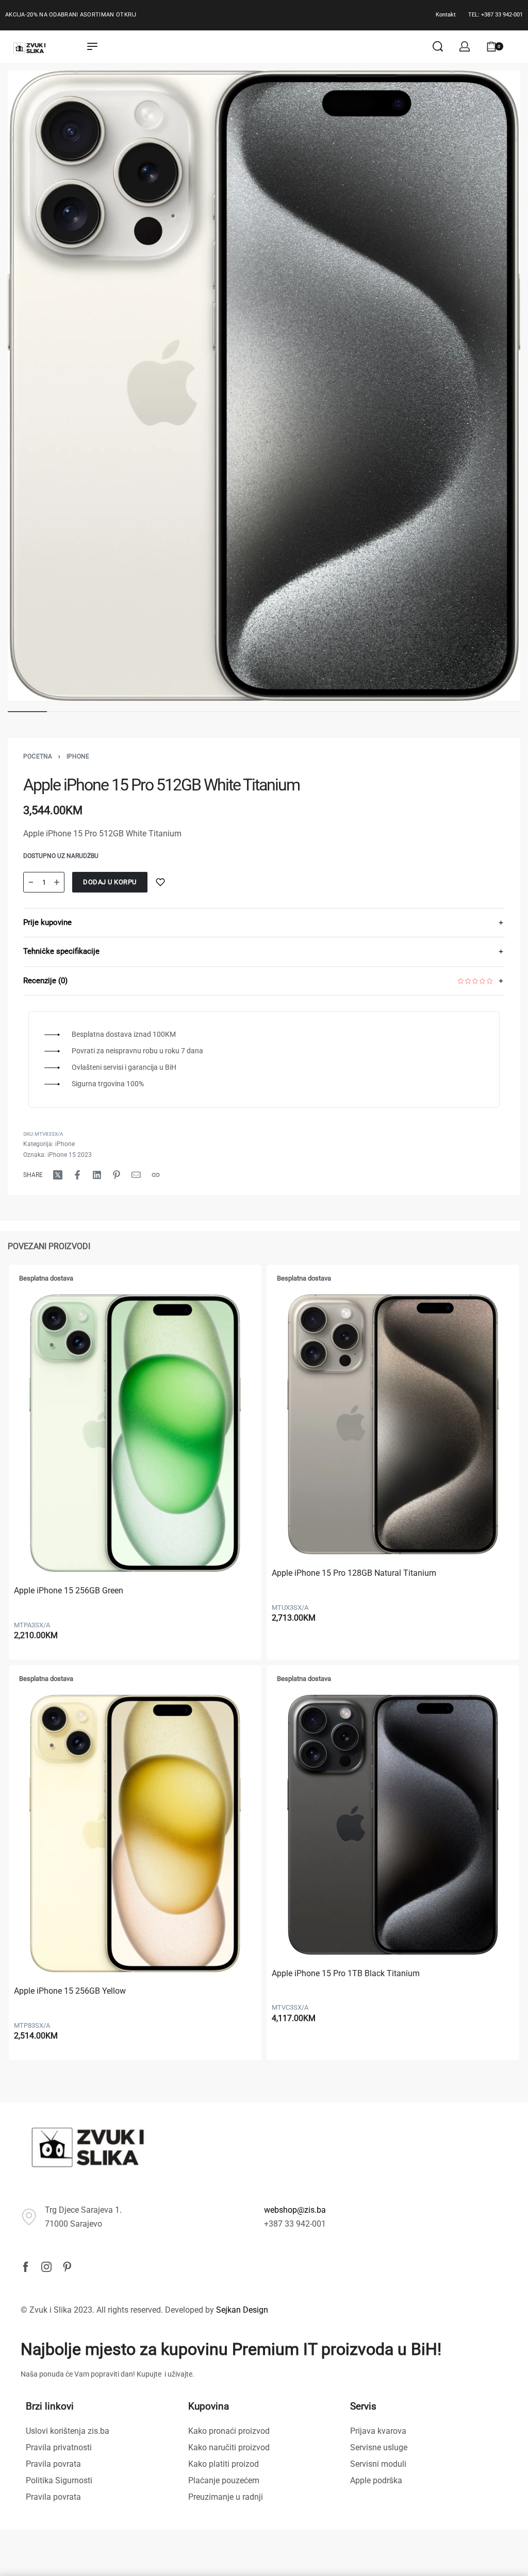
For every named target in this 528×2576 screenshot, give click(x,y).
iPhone (78, 756)
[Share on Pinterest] (117, 1175)
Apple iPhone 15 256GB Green (69, 1590)
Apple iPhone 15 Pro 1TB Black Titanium (346, 1973)
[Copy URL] (156, 1175)
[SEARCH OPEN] (438, 46)
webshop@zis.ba (295, 2210)
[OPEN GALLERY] (264, 386)
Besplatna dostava (46, 1278)
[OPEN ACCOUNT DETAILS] (465, 46)
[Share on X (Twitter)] (58, 1175)
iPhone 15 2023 (70, 1155)
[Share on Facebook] (77, 1175)
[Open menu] (92, 46)
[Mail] (136, 1175)
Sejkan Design (242, 2310)
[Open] (517, 46)
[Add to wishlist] (160, 882)
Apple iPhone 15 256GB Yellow (70, 1991)
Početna (38, 756)
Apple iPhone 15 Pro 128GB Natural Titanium (354, 1573)
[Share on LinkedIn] (97, 1175)
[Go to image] (27, 712)
